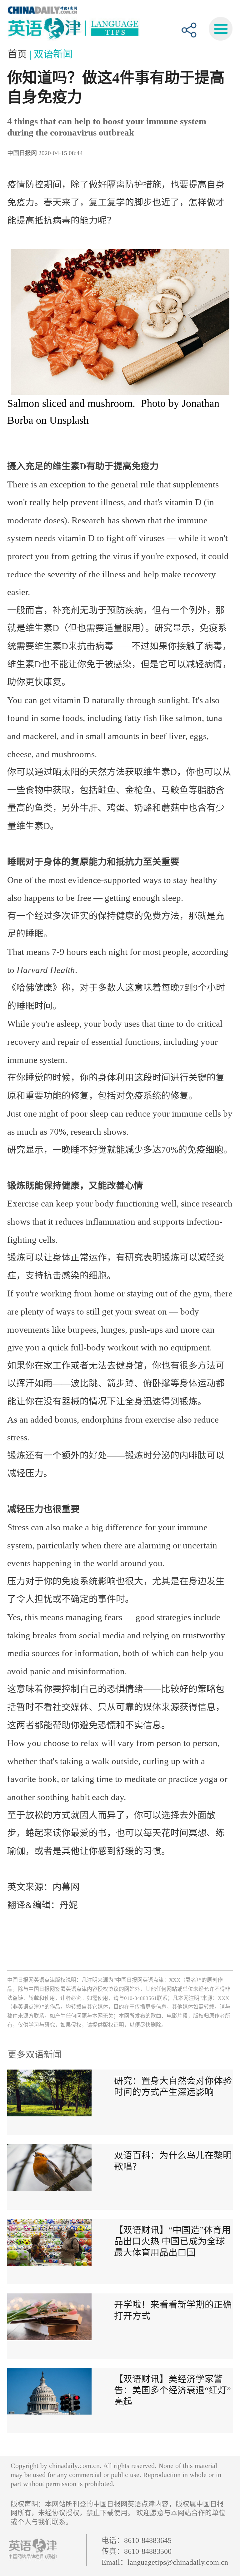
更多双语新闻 (35, 2055)
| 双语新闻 (51, 54)
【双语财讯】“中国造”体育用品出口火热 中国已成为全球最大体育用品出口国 (172, 2241)
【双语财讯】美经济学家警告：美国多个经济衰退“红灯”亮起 (172, 2390)
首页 (18, 54)
